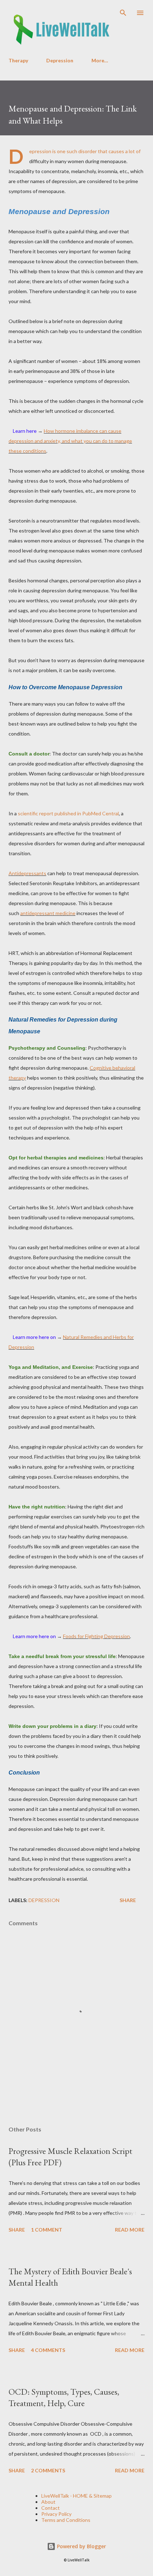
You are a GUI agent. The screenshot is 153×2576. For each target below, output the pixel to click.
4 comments (48, 2350)
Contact (51, 2508)
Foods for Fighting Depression (96, 1636)
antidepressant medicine (48, 913)
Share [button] (128, 1900)
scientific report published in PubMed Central (68, 813)
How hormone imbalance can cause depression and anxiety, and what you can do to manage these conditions (70, 441)
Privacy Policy (56, 2514)
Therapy (18, 60)
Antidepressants (27, 873)
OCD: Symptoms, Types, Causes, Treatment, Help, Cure (64, 2397)
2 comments (48, 2470)
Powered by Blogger (81, 2546)
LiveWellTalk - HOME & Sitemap (76, 2496)
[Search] (123, 13)
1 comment (47, 2230)
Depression (60, 60)
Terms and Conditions (66, 2520)
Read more (130, 2230)
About (48, 2502)
